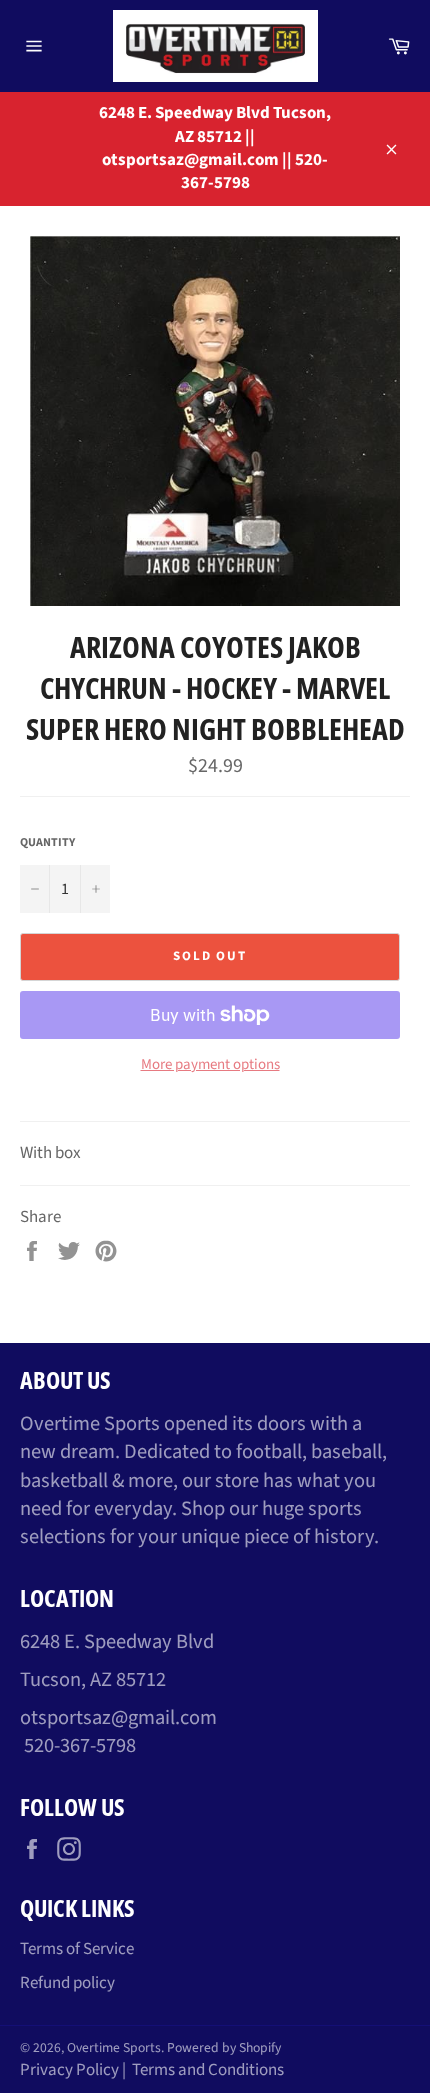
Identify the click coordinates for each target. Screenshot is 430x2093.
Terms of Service (77, 1949)
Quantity (47, 843)
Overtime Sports (114, 2047)
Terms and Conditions (208, 2070)
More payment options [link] (210, 1065)
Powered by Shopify (224, 2047)
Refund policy (67, 1983)
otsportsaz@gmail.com (118, 1717)
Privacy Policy (69, 2070)
